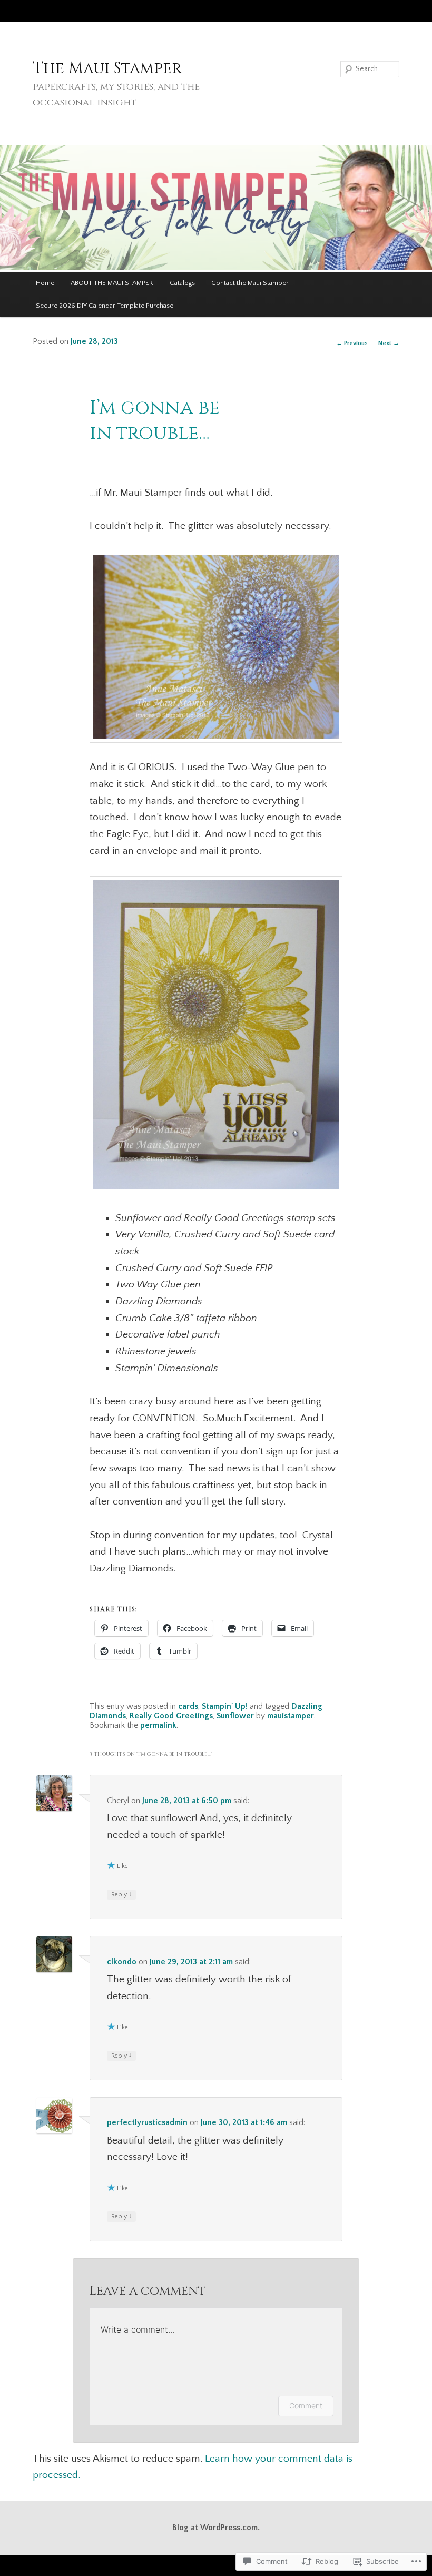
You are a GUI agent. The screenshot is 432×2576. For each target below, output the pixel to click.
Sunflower (235, 1716)
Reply (121, 1894)
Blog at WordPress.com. (216, 2528)
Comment (306, 2406)
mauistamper (291, 1716)
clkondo (122, 1962)
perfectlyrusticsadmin (147, 2123)
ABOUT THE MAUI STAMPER (112, 283)
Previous (352, 343)
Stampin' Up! (225, 1707)
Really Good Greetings (171, 1716)
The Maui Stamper (107, 68)
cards (188, 1707)
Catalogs (182, 283)
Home (45, 283)
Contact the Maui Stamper (250, 283)
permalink (158, 1725)
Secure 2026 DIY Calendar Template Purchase (105, 306)
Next (389, 343)
